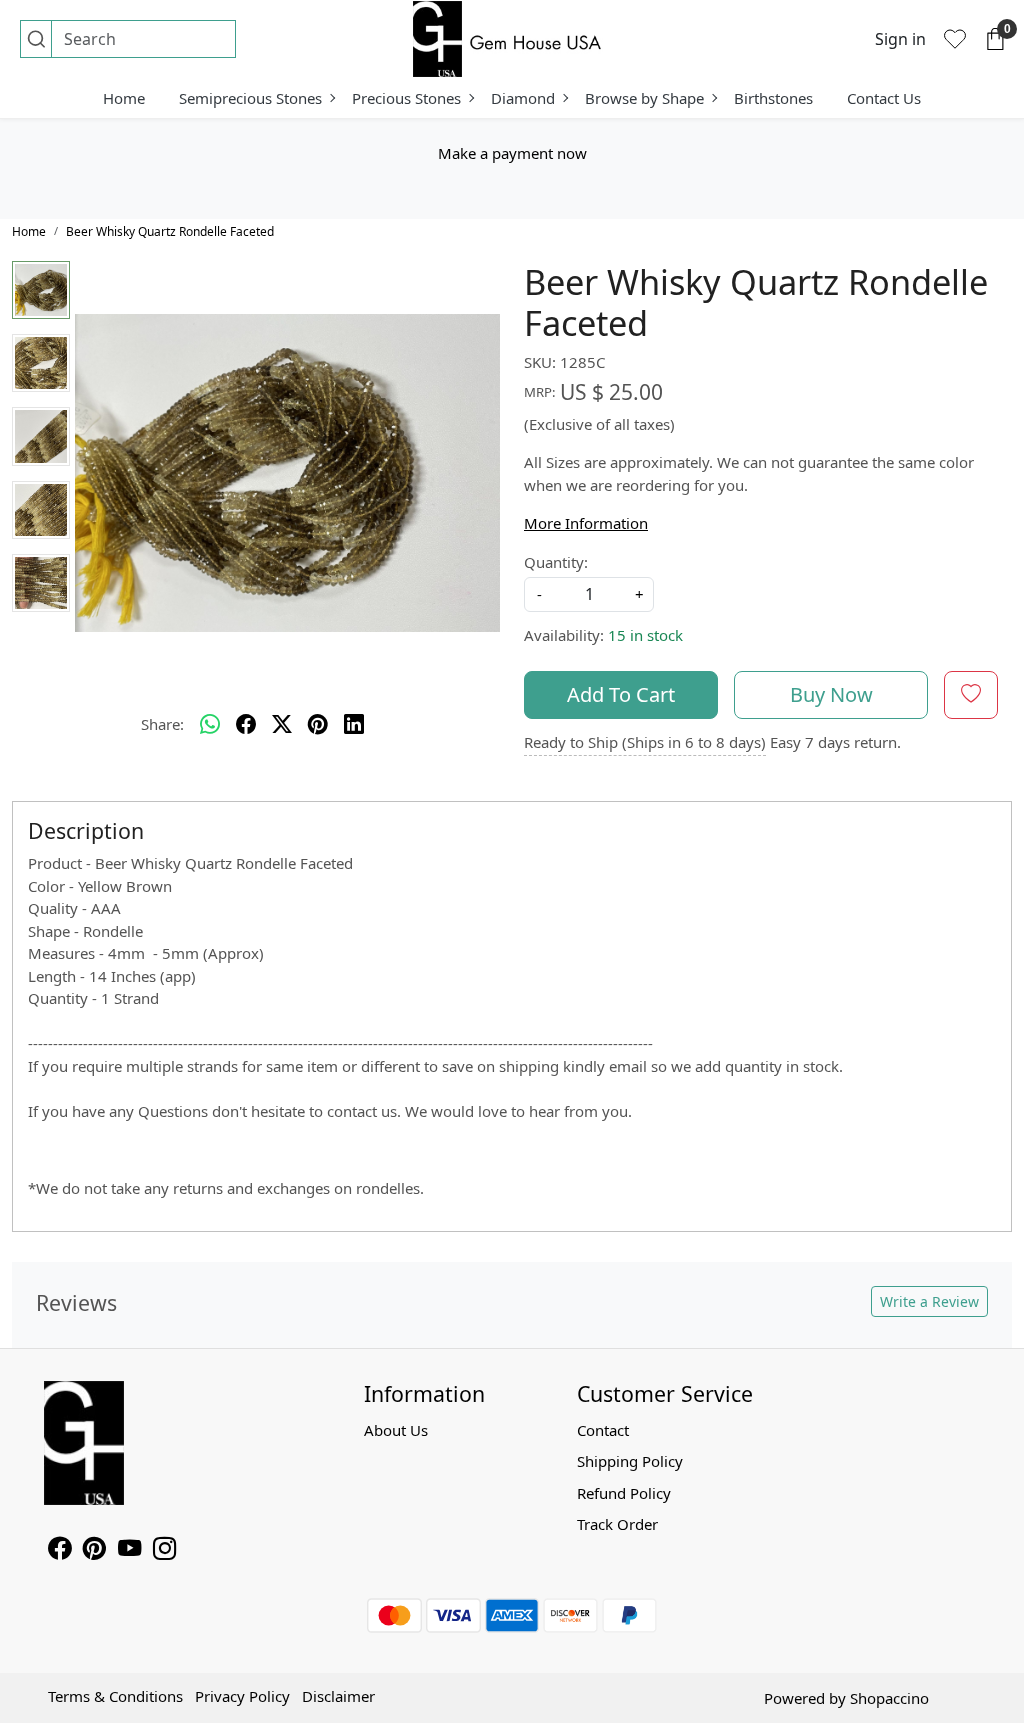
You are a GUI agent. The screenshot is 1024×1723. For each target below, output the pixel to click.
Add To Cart (621, 694)
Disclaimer (338, 1696)
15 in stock (645, 635)
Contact (603, 1430)
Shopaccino (889, 1698)
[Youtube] (129, 1551)
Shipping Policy (630, 1461)
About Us (396, 1430)
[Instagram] (164, 1551)
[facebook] (246, 725)
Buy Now (831, 694)
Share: (162, 724)
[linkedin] (354, 725)
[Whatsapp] (210, 725)
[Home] (512, 39)
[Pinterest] (94, 1551)
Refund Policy (624, 1493)
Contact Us (884, 98)
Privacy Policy (242, 1696)
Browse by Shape (644, 98)
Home (124, 98)
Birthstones (773, 98)
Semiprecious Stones (250, 98)
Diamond (523, 98)
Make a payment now (512, 153)
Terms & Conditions (115, 1696)
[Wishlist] (955, 39)
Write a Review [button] (929, 1301)
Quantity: (556, 562)
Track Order (617, 1524)
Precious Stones (406, 98)
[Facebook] (59, 1551)
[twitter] (282, 725)
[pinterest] (318, 725)
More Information (586, 523)
